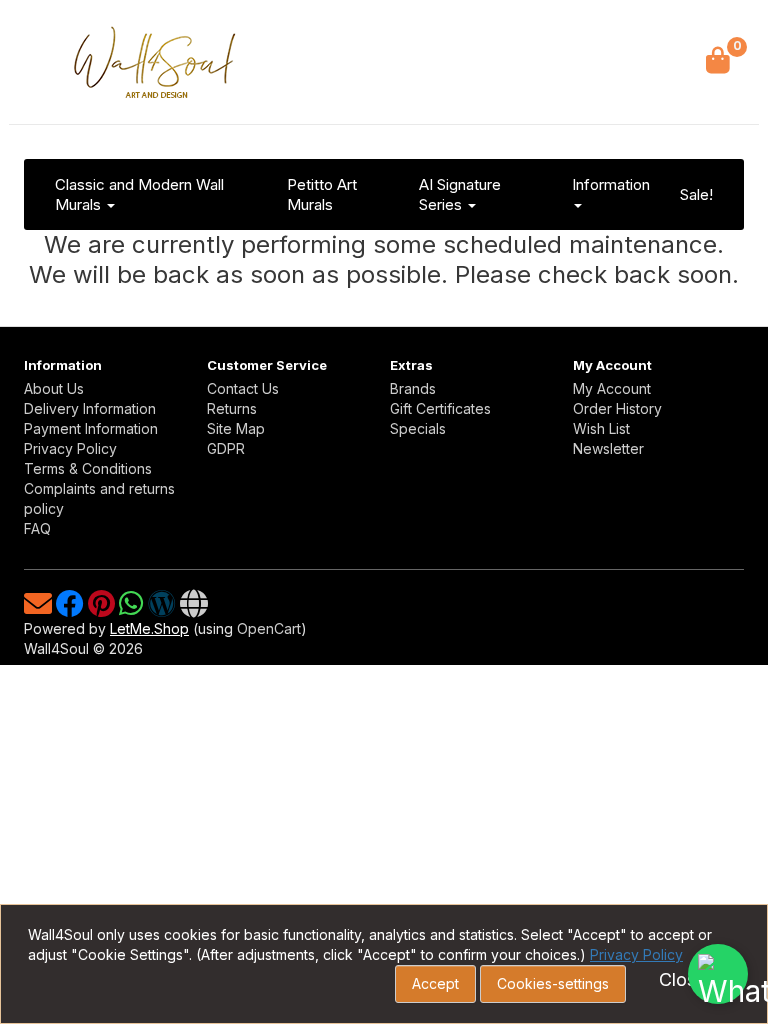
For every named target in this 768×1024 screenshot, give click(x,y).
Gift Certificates (440, 408)
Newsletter (608, 448)
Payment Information (91, 428)
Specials (418, 428)
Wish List (601, 428)
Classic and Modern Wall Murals (139, 194)
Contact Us (243, 388)
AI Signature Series (460, 194)
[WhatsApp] (133, 608)
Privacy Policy (70, 448)
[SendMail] (40, 608)
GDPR (226, 448)
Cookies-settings (553, 983)
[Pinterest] (103, 608)
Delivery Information (90, 408)
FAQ (37, 528)
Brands (413, 388)
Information (611, 184)
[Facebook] (72, 608)
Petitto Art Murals (322, 194)
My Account (612, 388)
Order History (617, 408)
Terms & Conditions (88, 468)
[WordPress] (164, 608)
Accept (435, 983)
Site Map (236, 428)
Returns (232, 408)
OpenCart (269, 628)
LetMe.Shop (149, 628)
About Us (54, 388)
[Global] (194, 608)
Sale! (696, 194)
